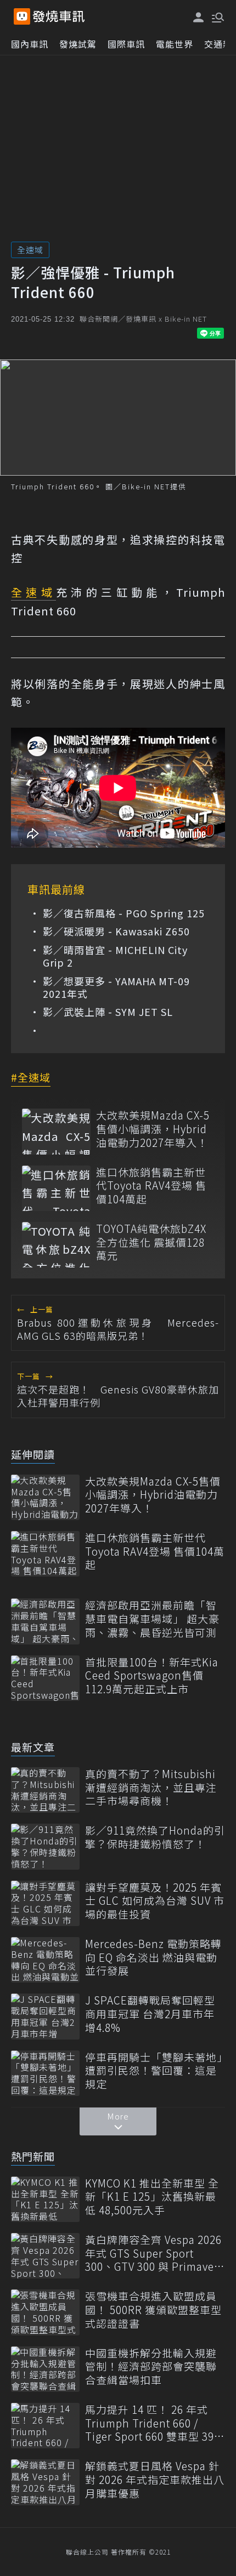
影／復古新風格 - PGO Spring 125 (124, 913)
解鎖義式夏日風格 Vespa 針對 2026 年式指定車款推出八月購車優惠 (155, 2480)
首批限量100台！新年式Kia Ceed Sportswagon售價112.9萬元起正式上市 (152, 1676)
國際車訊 (126, 44)
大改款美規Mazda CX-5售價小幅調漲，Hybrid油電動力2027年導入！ (153, 1129)
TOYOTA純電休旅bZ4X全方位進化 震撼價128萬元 (151, 1242)
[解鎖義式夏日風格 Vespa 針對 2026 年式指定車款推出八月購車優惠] (45, 2482)
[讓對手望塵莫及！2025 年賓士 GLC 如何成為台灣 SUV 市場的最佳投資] (45, 1903)
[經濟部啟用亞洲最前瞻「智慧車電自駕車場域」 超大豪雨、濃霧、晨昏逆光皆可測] (45, 1621)
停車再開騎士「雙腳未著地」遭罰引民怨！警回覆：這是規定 (154, 2071)
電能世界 (175, 44)
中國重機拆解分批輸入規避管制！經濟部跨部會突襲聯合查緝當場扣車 (151, 2367)
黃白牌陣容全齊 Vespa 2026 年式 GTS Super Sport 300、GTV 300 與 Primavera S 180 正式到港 (155, 2253)
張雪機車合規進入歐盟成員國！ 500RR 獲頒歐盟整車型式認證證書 (153, 2310)
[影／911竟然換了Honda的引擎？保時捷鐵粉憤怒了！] (45, 1846)
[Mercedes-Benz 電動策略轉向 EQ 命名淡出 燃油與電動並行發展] (45, 1960)
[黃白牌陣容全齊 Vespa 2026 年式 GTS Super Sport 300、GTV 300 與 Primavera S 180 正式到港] (45, 2256)
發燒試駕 (78, 44)
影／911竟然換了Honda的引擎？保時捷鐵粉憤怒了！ (155, 1837)
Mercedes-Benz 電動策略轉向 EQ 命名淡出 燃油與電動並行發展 (153, 1957)
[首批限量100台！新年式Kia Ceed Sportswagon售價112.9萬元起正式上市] (45, 1678)
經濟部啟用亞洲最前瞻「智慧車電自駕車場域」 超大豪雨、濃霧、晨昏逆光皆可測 (152, 1619)
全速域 (30, 250)
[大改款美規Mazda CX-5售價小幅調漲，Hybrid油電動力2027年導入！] (56, 1131)
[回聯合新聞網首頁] (22, 16)
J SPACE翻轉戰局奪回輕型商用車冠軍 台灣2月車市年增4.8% (150, 2014)
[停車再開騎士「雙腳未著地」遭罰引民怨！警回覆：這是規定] (45, 2073)
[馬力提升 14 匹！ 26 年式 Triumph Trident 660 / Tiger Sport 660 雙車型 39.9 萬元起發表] (45, 2426)
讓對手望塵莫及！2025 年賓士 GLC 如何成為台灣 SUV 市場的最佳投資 (155, 1901)
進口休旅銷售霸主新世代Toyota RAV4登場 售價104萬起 (151, 1186)
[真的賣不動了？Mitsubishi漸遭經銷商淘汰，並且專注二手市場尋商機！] (45, 1790)
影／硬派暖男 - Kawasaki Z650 (116, 931)
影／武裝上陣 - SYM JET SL (108, 1012)
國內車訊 (30, 44)
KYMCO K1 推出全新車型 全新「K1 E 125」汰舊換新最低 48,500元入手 (152, 2197)
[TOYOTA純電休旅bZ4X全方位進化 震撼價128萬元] (56, 1245)
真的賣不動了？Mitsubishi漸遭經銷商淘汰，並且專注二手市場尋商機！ (151, 1787)
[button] (217, 16)
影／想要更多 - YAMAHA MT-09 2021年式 (116, 988)
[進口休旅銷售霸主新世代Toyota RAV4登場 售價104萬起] (56, 1188)
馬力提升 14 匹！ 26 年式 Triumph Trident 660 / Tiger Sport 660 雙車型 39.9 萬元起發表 (154, 2423)
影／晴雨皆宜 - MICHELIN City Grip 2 (115, 956)
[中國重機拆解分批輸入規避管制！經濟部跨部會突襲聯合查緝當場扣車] (45, 2369)
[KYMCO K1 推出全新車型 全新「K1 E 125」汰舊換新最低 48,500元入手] (45, 2199)
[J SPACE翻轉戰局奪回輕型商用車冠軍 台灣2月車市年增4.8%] (45, 2016)
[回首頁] (59, 16)
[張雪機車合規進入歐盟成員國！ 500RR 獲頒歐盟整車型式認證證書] (45, 2312)
